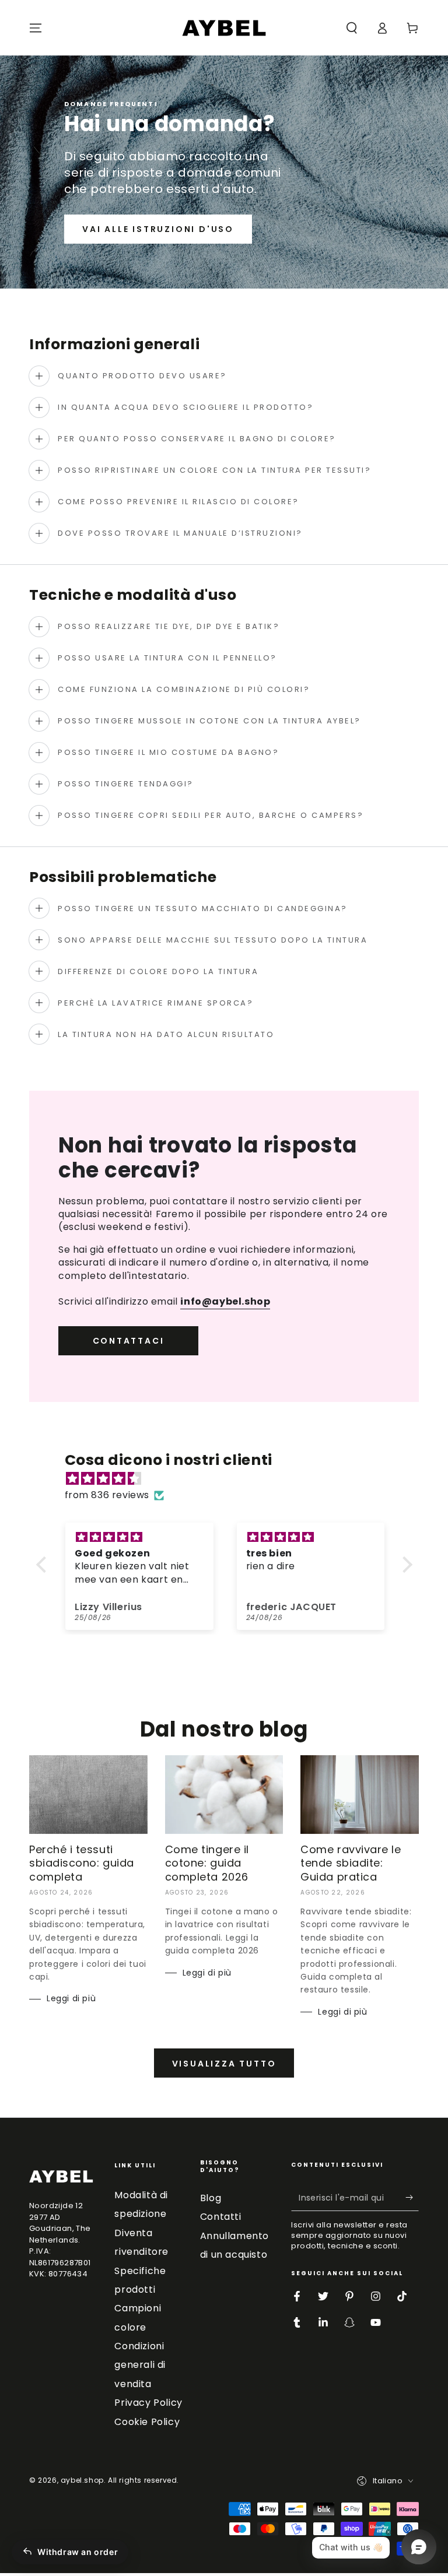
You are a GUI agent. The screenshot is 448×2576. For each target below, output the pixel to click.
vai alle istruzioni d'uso (158, 229)
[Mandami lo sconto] (412, 2198)
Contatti (221, 2217)
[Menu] (36, 28)
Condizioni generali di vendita (140, 2365)
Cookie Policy (147, 2422)
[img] (230, 1479)
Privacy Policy (148, 2403)
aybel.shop (82, 2480)
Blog (211, 2198)
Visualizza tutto (224, 2064)
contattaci (129, 1341)
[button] (352, 28)
